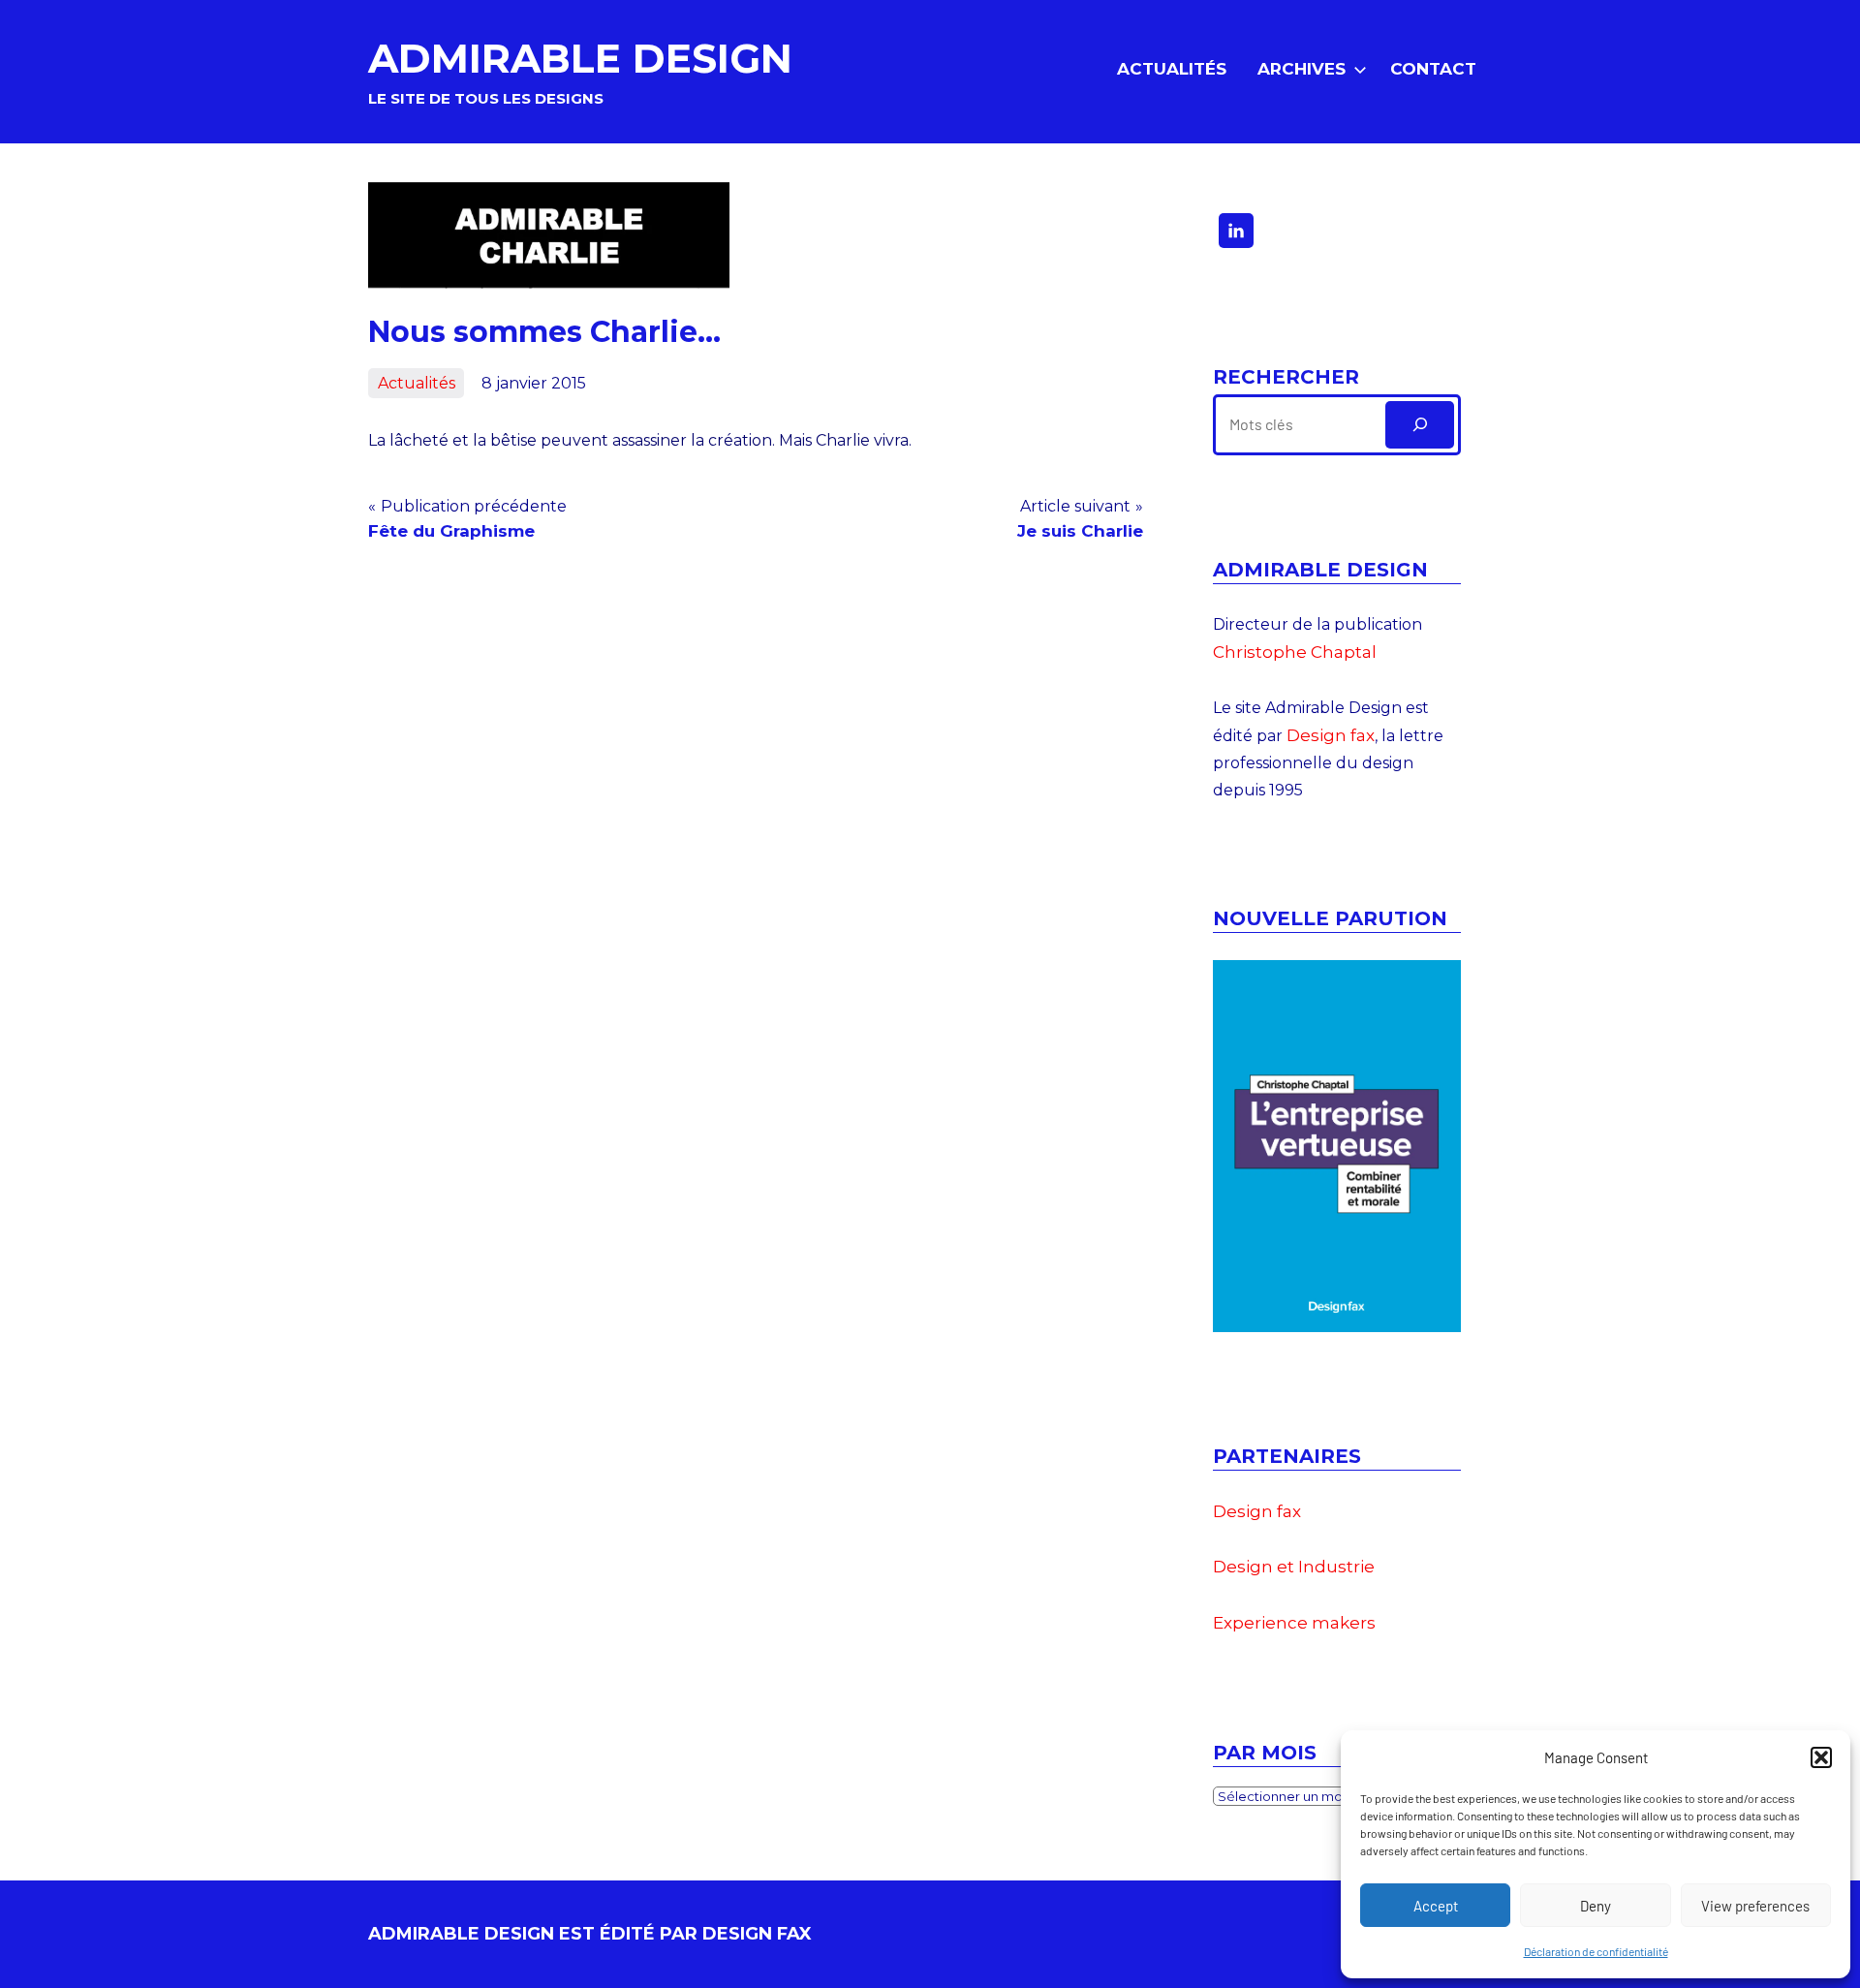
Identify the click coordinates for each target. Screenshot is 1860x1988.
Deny (1596, 1906)
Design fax (1331, 735)
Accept (1436, 1906)
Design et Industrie (1294, 1567)
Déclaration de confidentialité (1596, 1951)
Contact (1433, 69)
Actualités (1172, 69)
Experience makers (1294, 1623)
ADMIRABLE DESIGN (580, 58)
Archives (1302, 69)
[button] (1821, 1757)
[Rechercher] (1420, 425)
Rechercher (1286, 377)
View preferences (1755, 1906)
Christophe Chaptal (1295, 652)
